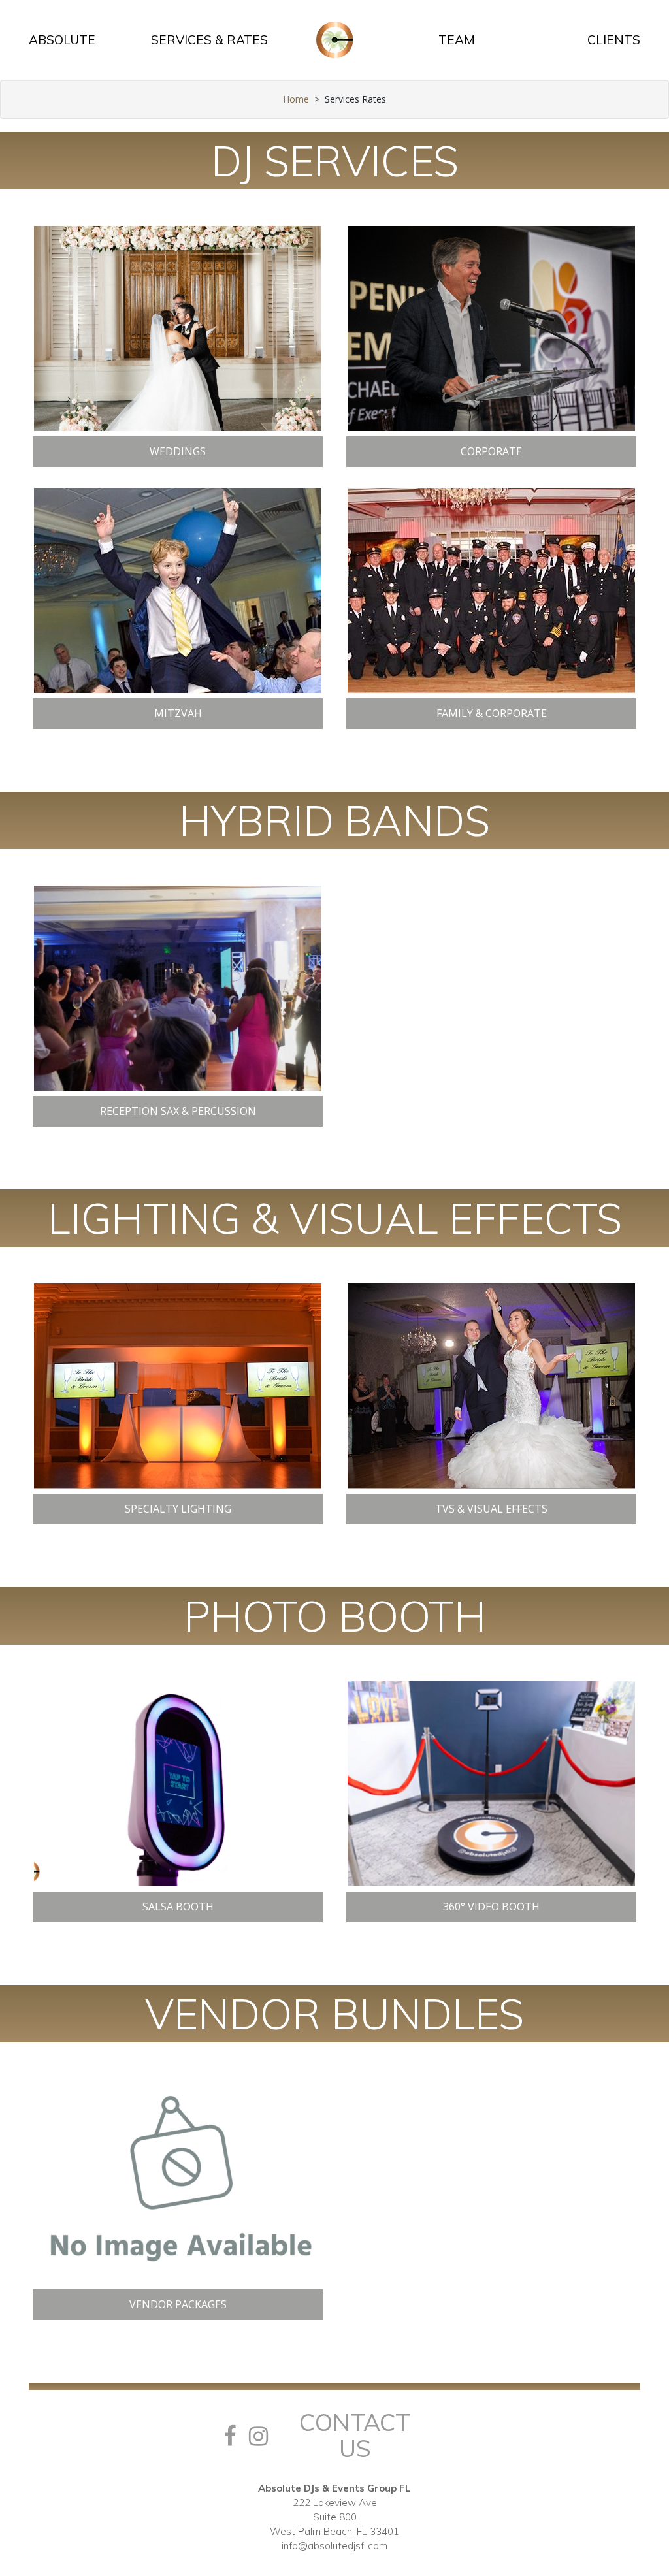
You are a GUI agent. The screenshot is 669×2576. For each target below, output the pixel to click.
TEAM (457, 40)
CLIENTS (614, 40)
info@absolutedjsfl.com (334, 2546)
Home (296, 99)
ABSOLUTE (62, 40)
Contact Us (355, 2435)
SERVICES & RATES (209, 40)
